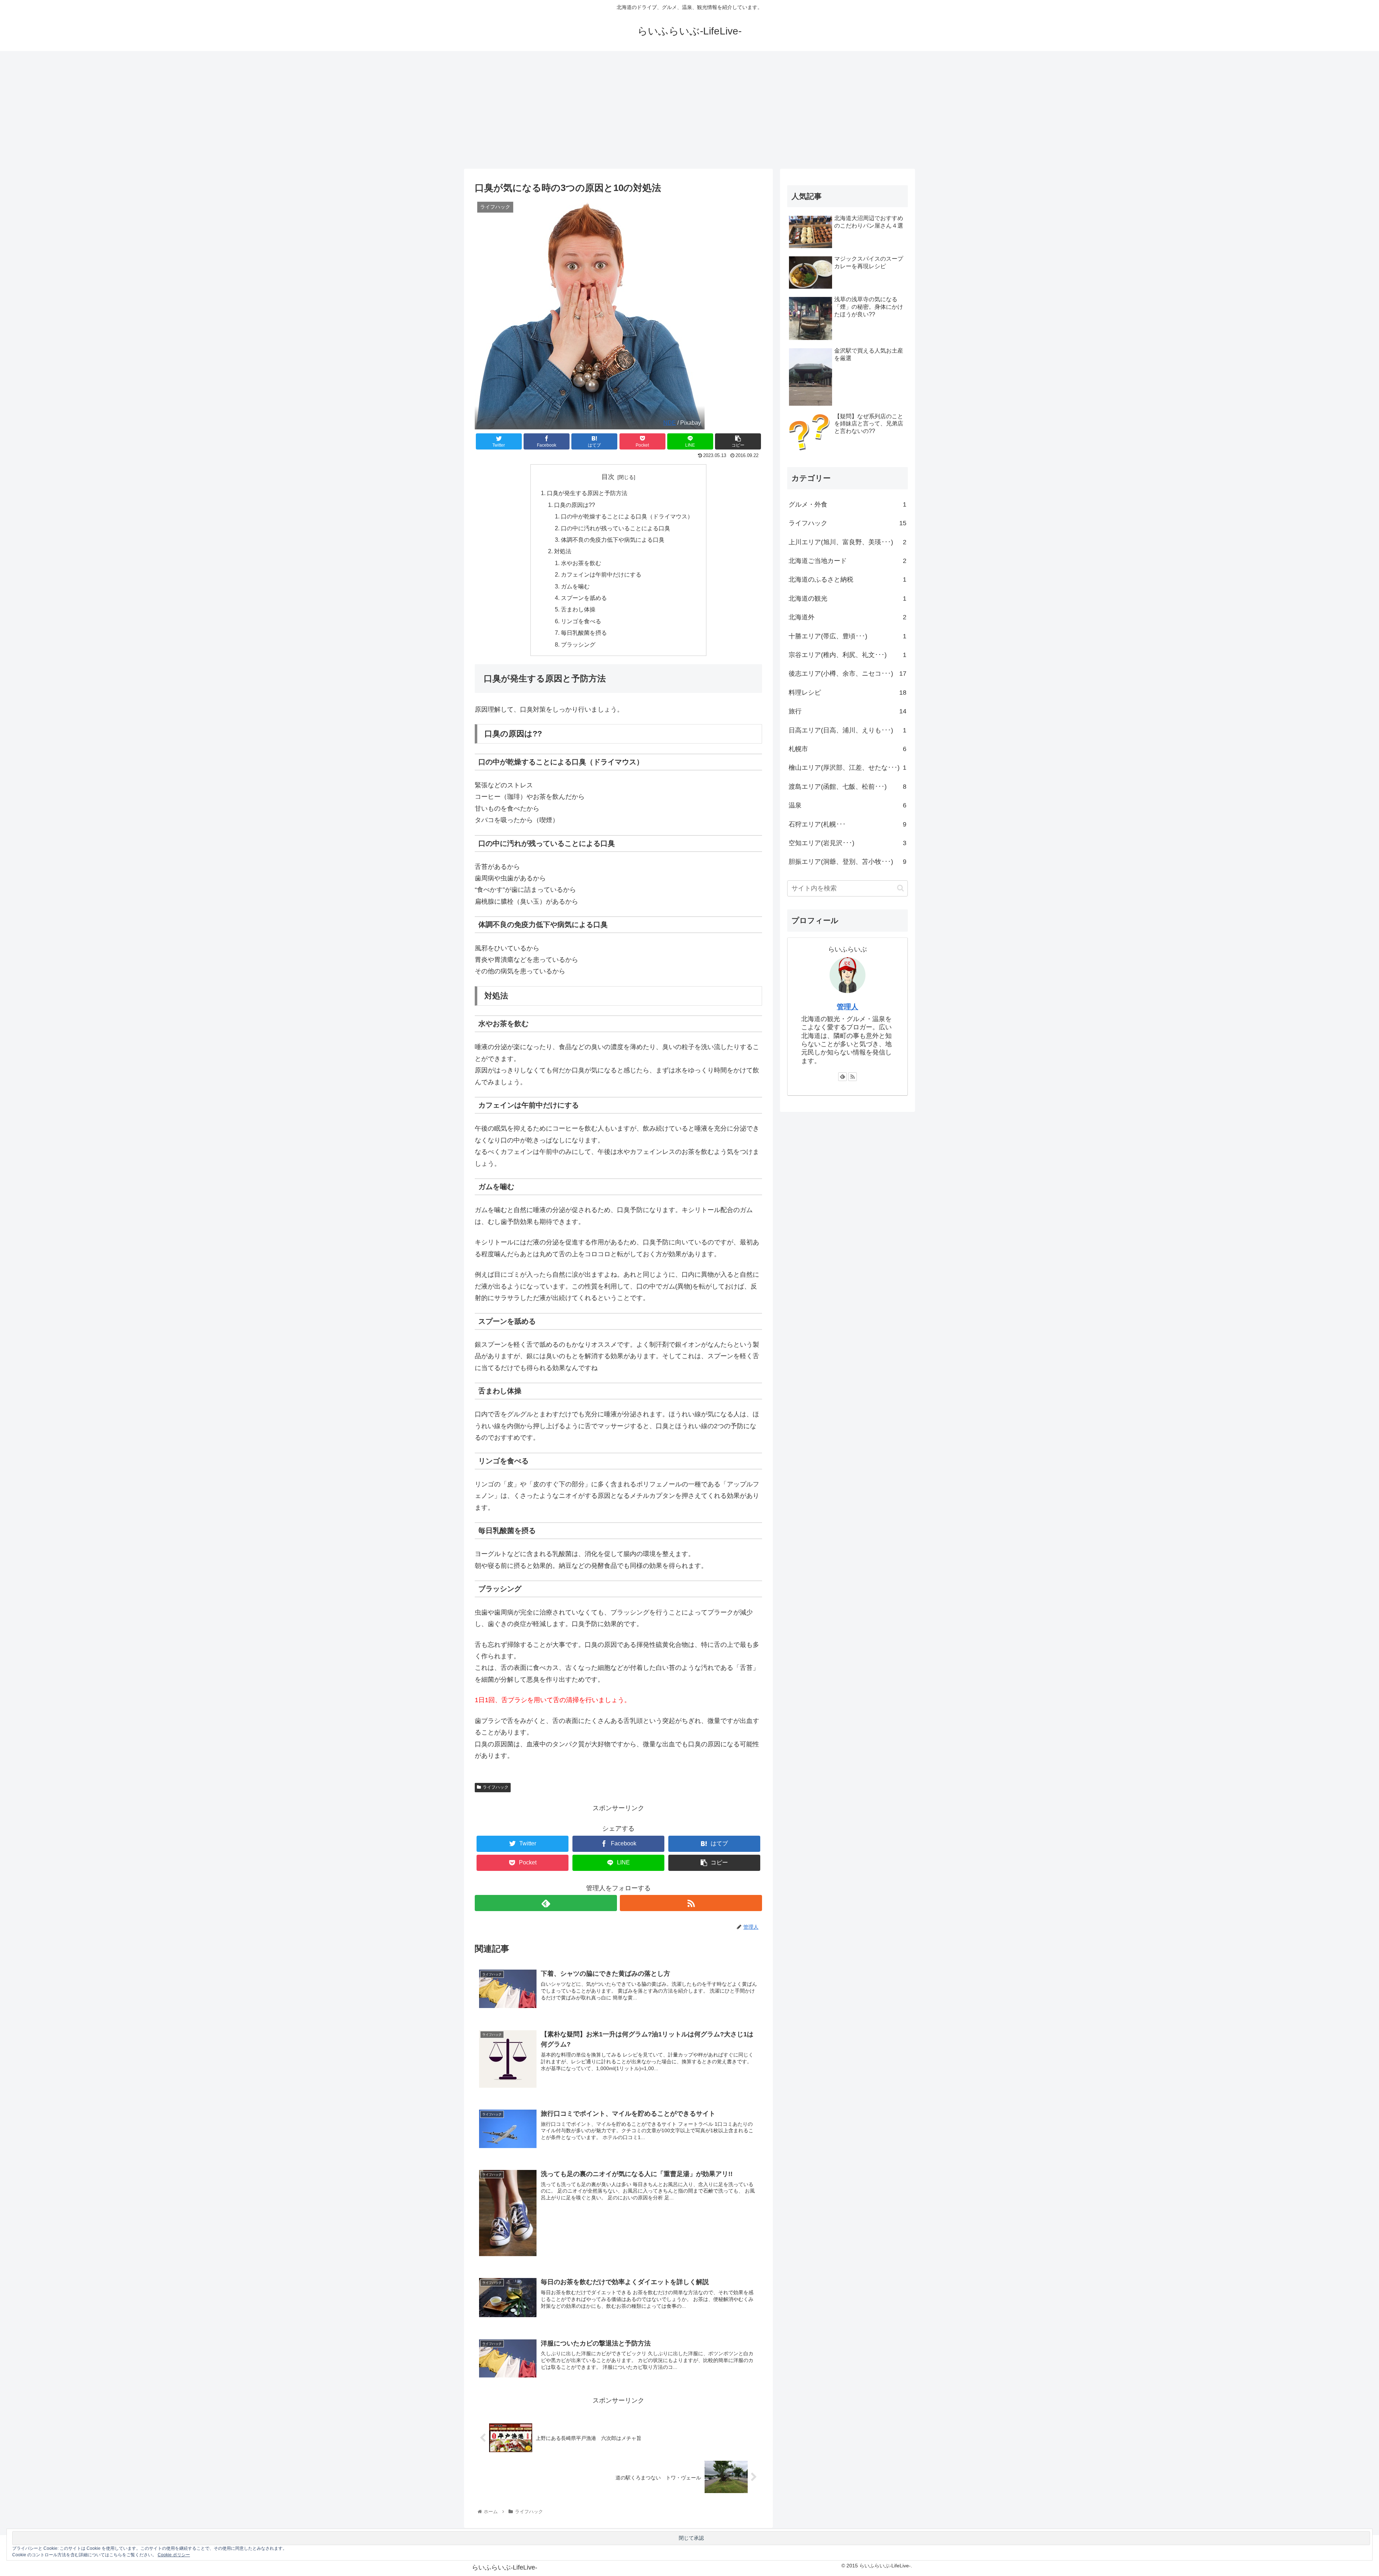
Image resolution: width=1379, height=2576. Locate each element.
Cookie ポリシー (174, 2555)
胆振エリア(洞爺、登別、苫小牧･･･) (848, 862)
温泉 (848, 805)
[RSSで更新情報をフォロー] (691, 1903)
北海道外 (848, 617)
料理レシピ (848, 693)
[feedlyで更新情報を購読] (546, 1903)
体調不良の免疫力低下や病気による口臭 (613, 540)
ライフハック (496, 1787)
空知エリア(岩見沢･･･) (848, 843)
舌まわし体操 (578, 609)
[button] (900, 888)
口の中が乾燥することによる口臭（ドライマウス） (627, 516)
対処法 (563, 551)
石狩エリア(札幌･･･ (848, 824)
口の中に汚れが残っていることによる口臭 (616, 528)
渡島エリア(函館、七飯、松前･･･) (848, 787)
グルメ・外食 (848, 504)
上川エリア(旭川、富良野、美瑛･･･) (848, 542)
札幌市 (848, 749)
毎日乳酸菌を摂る (584, 633)
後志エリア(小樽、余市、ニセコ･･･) (848, 674)
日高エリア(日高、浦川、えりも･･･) (848, 730)
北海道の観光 (848, 598)
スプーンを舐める (584, 598)
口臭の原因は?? (575, 505)
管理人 (848, 1007)
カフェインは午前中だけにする (601, 574)
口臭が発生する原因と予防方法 (587, 493)
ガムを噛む (575, 586)
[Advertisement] (689, 110)
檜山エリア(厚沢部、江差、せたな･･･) (848, 768)
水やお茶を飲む (581, 563)
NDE (670, 423)
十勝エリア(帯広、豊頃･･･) (848, 636)
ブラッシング (578, 644)
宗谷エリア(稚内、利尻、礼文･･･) (848, 655)
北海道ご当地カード (848, 561)
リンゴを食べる (581, 621)
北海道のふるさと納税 (848, 579)
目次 (608, 477)
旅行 (848, 711)
